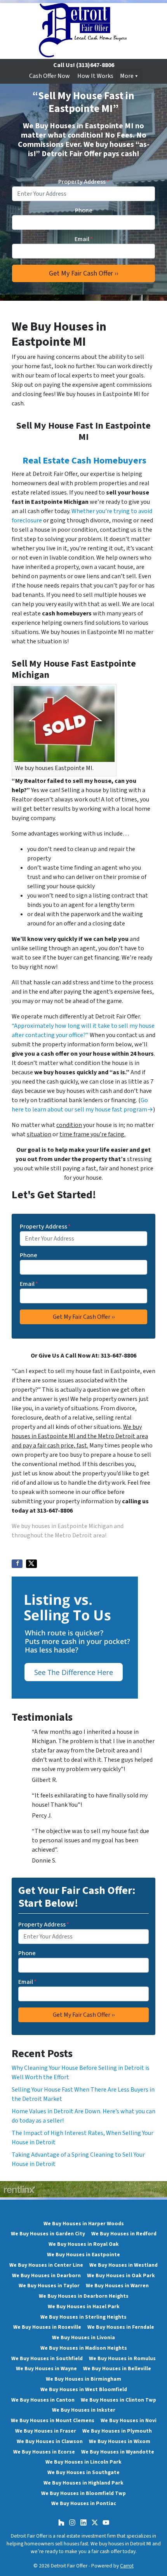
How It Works (95, 76)
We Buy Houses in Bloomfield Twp (83, 2493)
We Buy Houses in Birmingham (83, 2379)
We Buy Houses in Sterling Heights (83, 2317)
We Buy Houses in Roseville (47, 2327)
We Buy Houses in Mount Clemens (53, 2420)
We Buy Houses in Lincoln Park (83, 2462)
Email (84, 239)
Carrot (127, 2566)
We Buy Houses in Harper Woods (84, 2224)
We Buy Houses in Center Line (46, 2265)
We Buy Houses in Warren (117, 2286)
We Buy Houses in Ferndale (121, 2327)
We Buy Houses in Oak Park (121, 2275)
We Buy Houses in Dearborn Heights (84, 2296)
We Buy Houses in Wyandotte (118, 2452)
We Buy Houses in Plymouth (117, 2431)
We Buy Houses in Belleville (117, 2368)
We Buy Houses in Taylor (49, 2286)
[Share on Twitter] (31, 1564)
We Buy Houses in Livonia (83, 2337)
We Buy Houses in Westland (124, 2265)
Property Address (84, 182)
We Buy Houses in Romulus (122, 2358)
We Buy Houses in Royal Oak (84, 2244)
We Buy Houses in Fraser (46, 2431)
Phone (84, 210)
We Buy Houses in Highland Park (83, 2483)
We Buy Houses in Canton (43, 2400)
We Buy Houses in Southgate (83, 2472)
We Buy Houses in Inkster (84, 2410)
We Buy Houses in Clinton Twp (118, 2400)
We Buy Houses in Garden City (48, 2234)
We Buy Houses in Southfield (47, 2358)
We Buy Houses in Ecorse (44, 2452)
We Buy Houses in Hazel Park (84, 2306)
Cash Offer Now (50, 76)
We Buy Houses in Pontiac (84, 2503)
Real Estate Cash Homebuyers (84, 461)
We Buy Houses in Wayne (46, 2368)
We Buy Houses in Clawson (50, 2441)
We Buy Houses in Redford (124, 2234)
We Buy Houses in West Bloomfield (84, 2389)
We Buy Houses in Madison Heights (84, 2348)
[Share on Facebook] (17, 1564)
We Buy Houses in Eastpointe (83, 2255)
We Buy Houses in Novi (129, 2420)
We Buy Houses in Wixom (120, 2441)
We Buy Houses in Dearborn (46, 2275)
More (127, 76)
